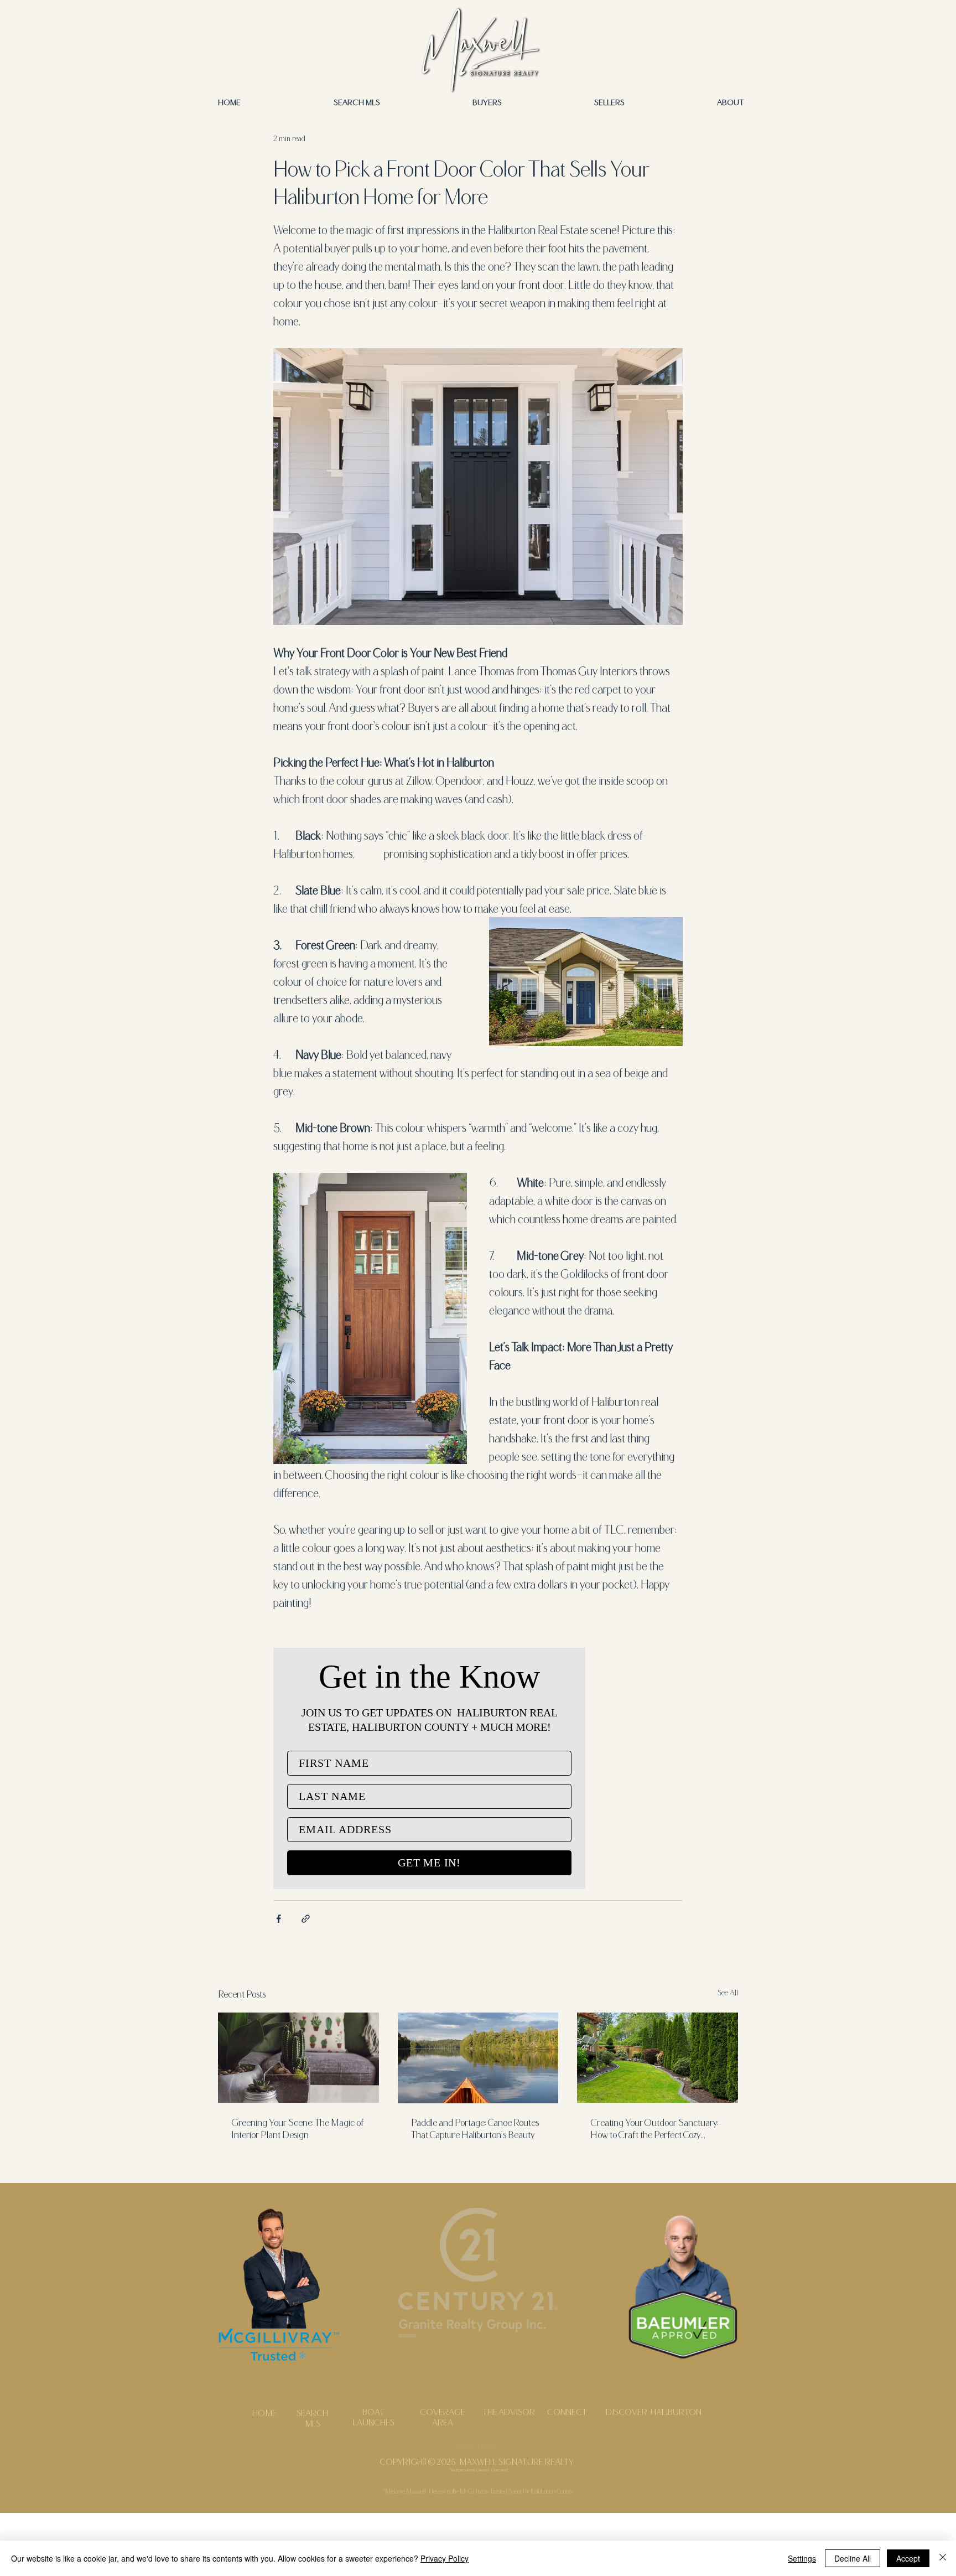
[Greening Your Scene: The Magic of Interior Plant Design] (298, 2058)
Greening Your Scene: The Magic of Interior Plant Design (298, 2128)
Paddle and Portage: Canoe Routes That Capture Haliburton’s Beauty (475, 2128)
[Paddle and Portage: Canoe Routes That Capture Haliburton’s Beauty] (478, 2058)
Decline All (853, 2558)
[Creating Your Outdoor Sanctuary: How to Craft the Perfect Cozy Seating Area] (658, 2058)
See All (728, 1992)
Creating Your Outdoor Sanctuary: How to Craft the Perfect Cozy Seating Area (654, 2128)
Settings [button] (802, 2558)
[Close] (943, 2558)
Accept (908, 2558)
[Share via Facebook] (279, 1919)
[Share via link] (306, 1919)
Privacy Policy (445, 2558)
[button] (730, 102)
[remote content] (429, 1768)
